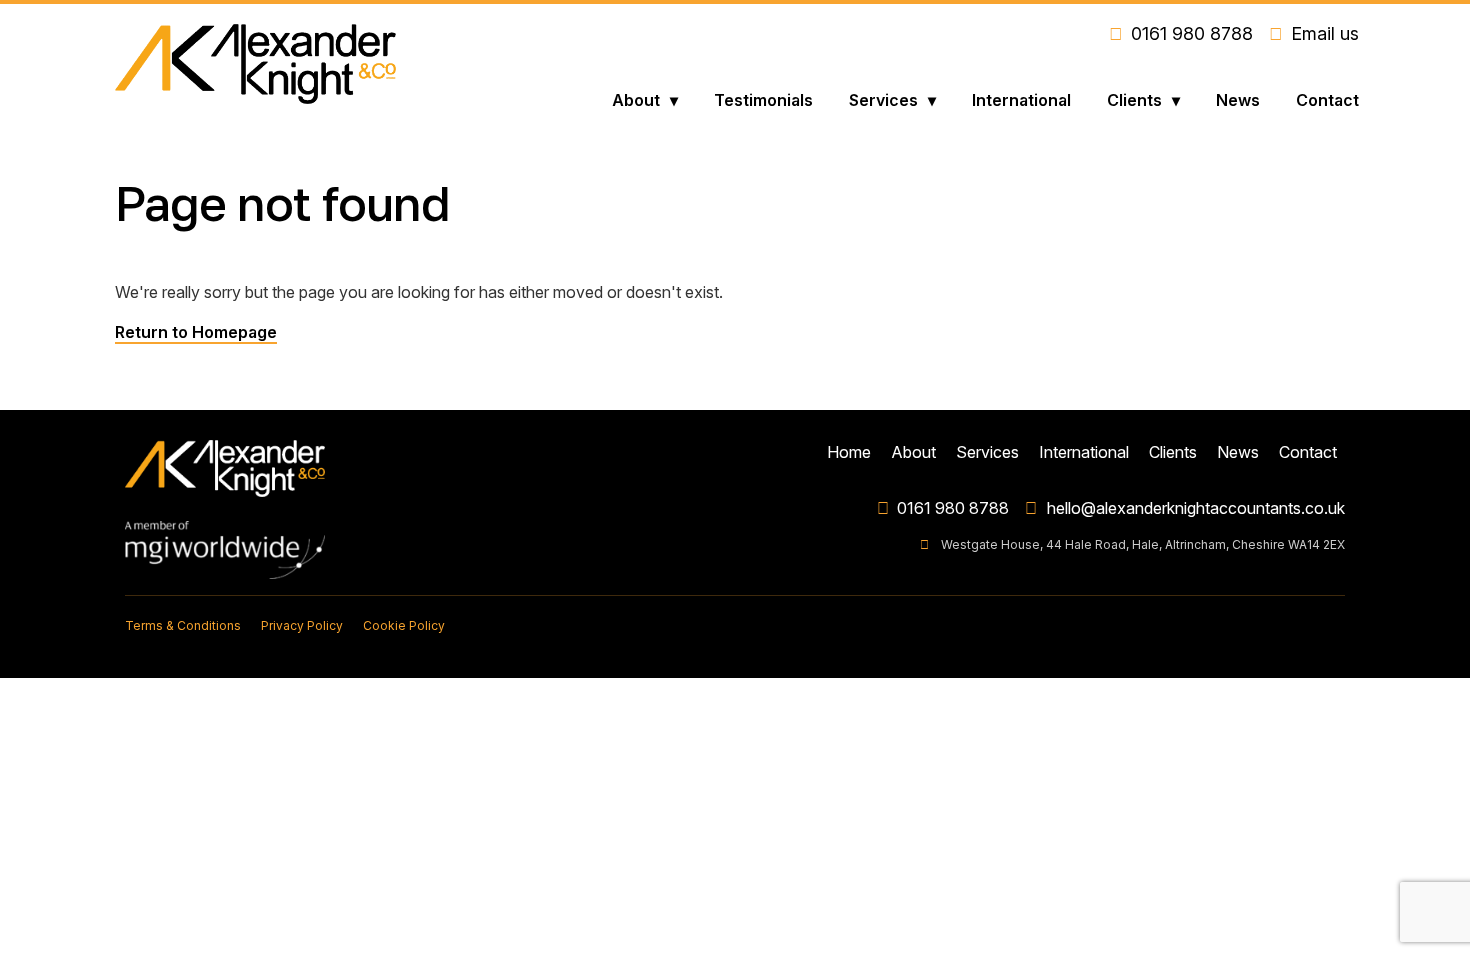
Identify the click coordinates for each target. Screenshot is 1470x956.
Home (849, 452)
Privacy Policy (302, 625)
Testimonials (763, 100)
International (1021, 100)
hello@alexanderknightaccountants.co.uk (1196, 508)
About (636, 100)
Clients (1134, 100)
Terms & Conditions (183, 625)
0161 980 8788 (953, 508)
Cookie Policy (404, 625)
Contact (1327, 100)
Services (883, 100)
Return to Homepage (196, 332)
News (1238, 100)
